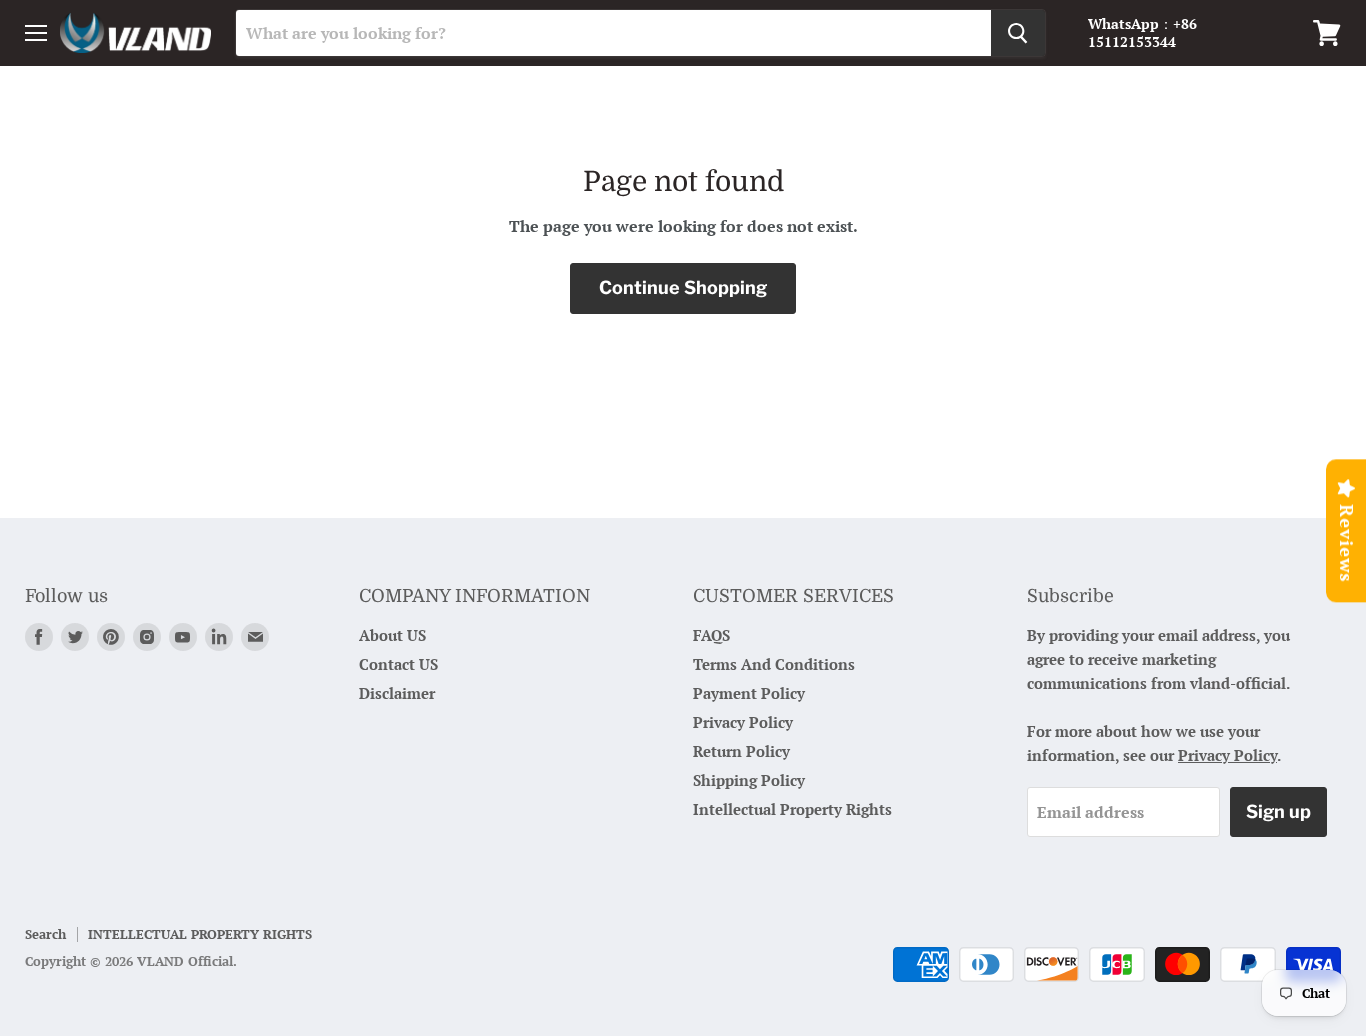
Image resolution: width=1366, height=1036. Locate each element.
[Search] (1018, 33)
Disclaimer (397, 693)
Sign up (1278, 811)
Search (45, 934)
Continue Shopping (683, 287)
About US (392, 635)
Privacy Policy (743, 722)
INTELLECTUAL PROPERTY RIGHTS (200, 934)
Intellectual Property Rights (792, 809)
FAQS (711, 635)
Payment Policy (749, 693)
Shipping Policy (749, 780)
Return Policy (741, 751)
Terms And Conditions (774, 664)
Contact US (398, 664)
